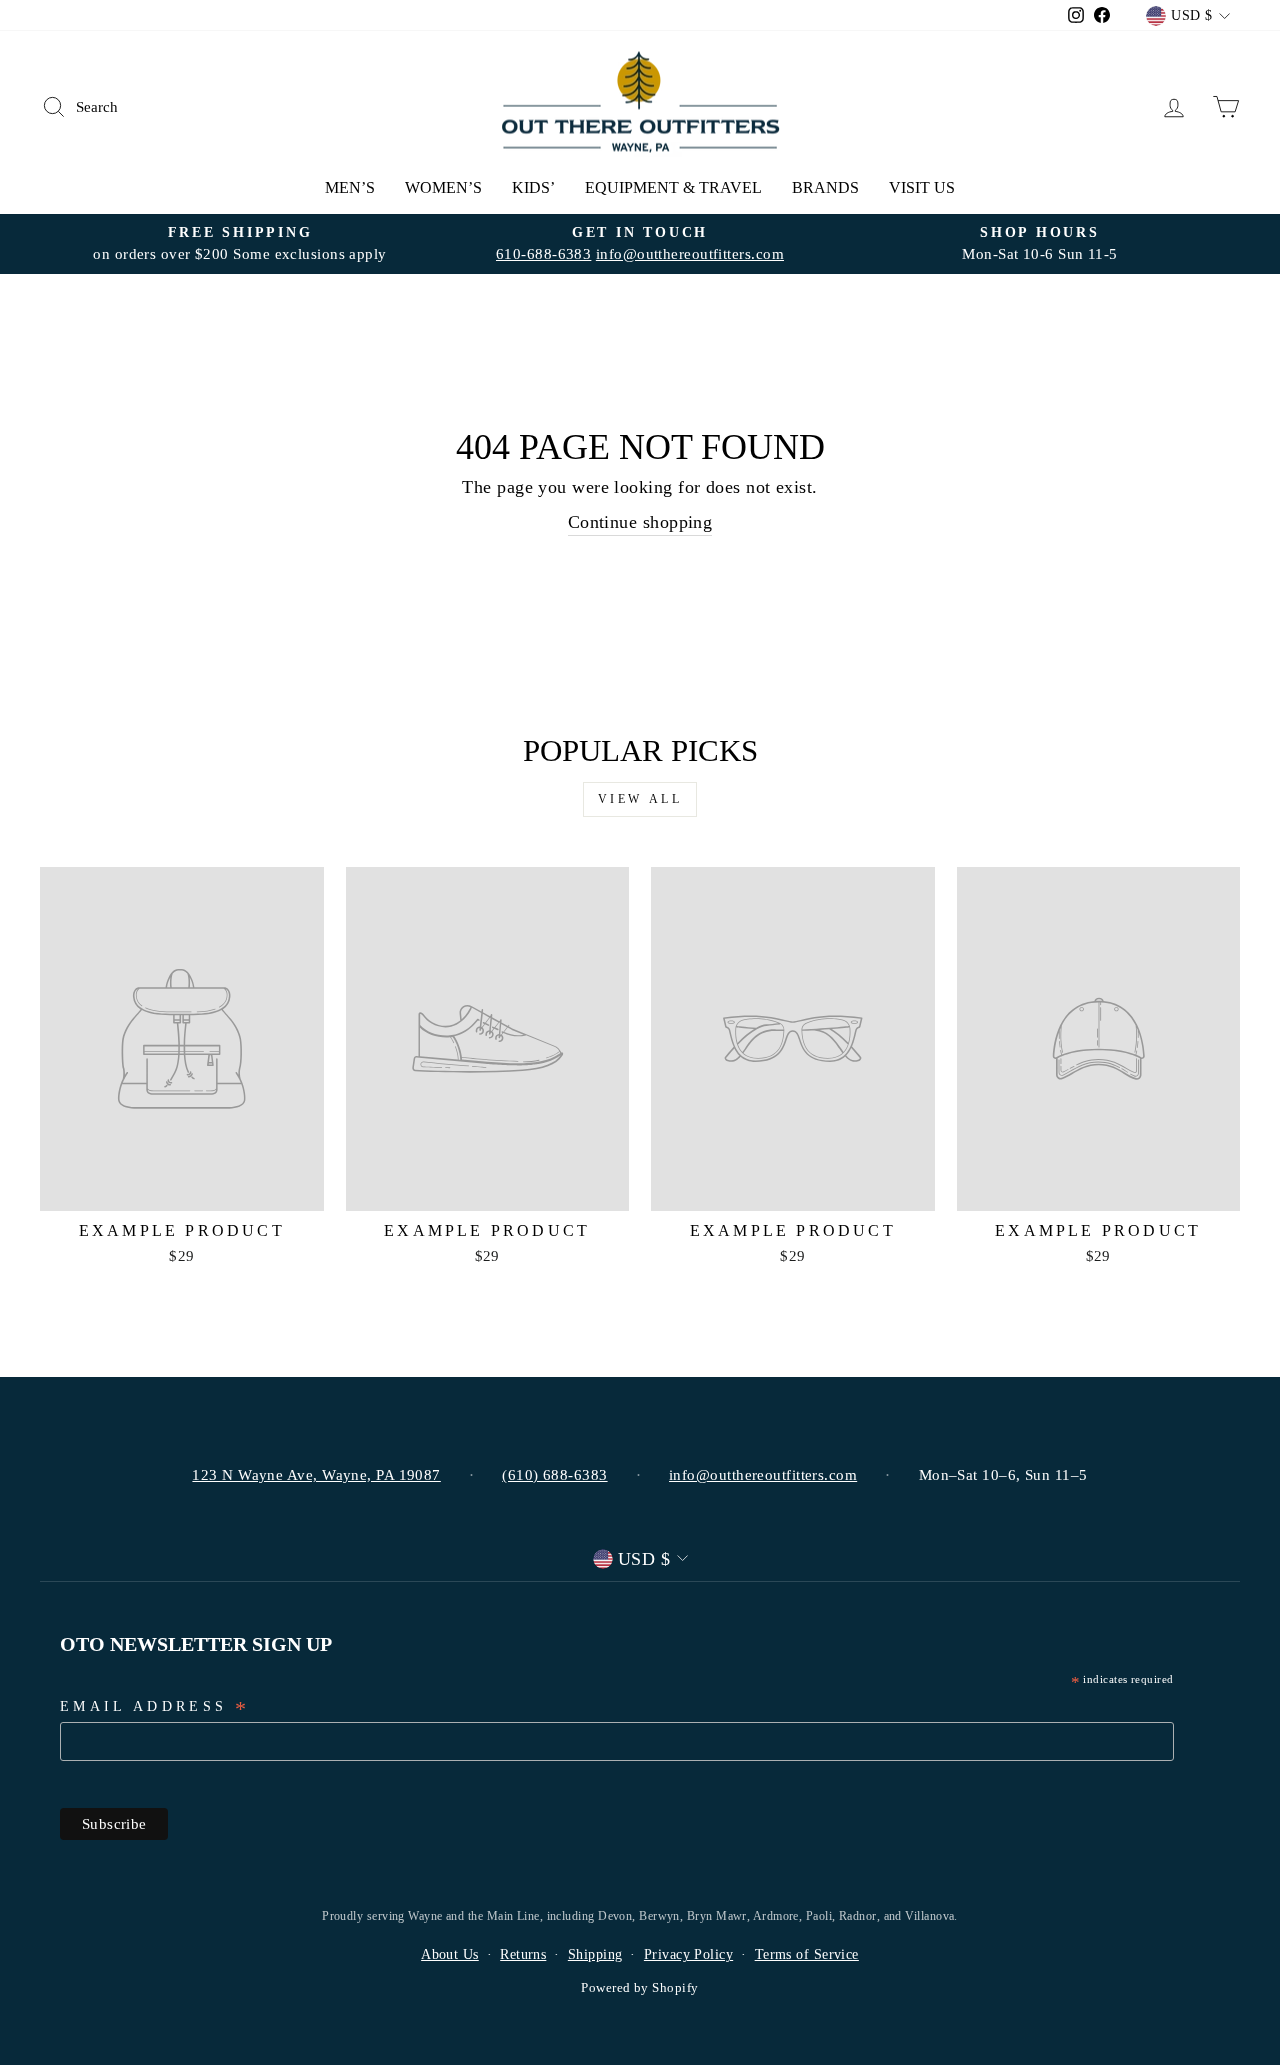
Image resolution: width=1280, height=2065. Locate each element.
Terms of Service (807, 1954)
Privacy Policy (688, 1954)
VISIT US (922, 187)
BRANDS (825, 187)
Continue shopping (640, 522)
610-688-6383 (543, 253)
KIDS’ (533, 187)
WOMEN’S (443, 187)
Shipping (595, 1954)
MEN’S (350, 187)
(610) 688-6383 (554, 1475)
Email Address (155, 1708)
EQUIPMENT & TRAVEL (673, 187)
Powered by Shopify (639, 1988)
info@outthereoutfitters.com (690, 253)
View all (640, 799)
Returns (523, 1954)
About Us (450, 1954)
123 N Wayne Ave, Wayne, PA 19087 (316, 1475)
